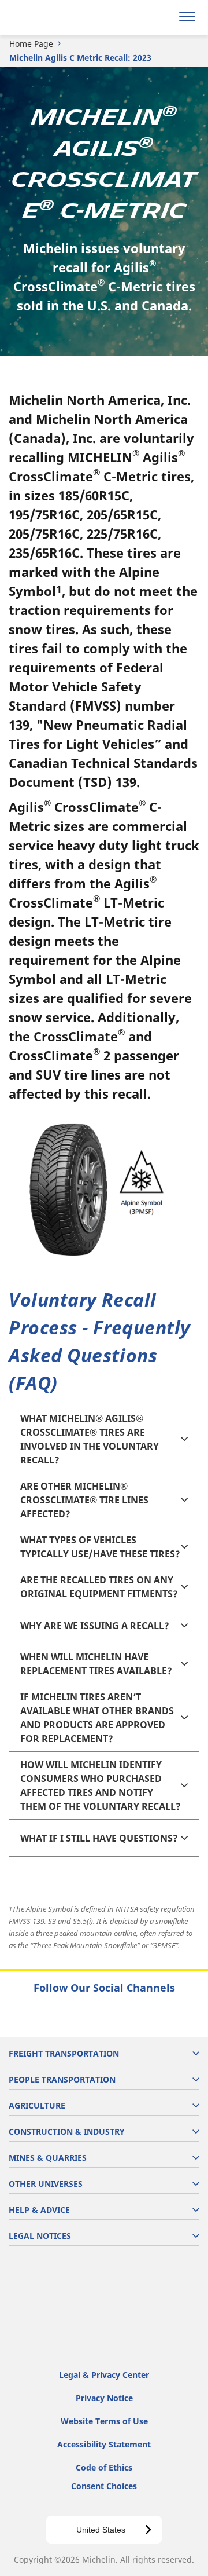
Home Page (31, 44)
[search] (160, 17)
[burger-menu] (187, 17)
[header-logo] (55, 17)
